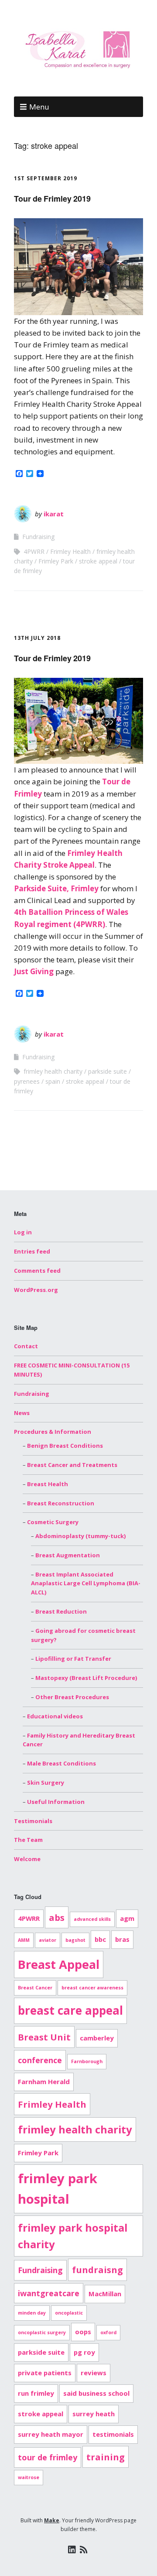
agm (127, 1918)
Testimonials (33, 1821)
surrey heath (94, 2414)
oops (83, 2332)
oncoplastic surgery (42, 2332)
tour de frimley (48, 2457)
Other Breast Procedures (72, 1697)
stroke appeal (98, 561)
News (22, 1413)
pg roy (84, 2352)
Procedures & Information (53, 1432)
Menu (39, 107)
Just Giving (34, 971)
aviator (48, 1940)
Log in (23, 1232)
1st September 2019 (46, 178)
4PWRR (34, 551)
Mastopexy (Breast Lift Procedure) (86, 1678)
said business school (96, 2393)
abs (57, 1917)
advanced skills (92, 1919)
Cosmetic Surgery (53, 1522)
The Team (28, 1840)
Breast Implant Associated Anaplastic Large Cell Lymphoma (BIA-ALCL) (86, 1583)
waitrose (29, 2477)
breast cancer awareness (92, 1988)
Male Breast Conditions (61, 1763)
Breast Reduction (61, 1611)
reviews (94, 2373)
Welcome (27, 1859)
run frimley (36, 2393)
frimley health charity (53, 1071)
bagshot (75, 1940)
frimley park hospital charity (73, 2236)
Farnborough (87, 2061)
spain (53, 1081)
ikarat (54, 514)
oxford (108, 2332)
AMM (24, 1940)
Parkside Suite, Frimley (56, 888)
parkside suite (108, 1071)
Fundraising (38, 537)
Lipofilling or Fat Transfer (73, 1659)
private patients (45, 2373)
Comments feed (37, 1271)
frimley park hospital (58, 2189)
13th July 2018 (37, 638)
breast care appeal (70, 2010)
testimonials (113, 2434)
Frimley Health (70, 551)
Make (52, 2520)
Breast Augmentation (68, 1555)
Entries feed (32, 1251)
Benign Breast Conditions (65, 1446)
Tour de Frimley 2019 (52, 199)
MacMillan (105, 2294)
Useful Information (56, 1802)
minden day (32, 2313)
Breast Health (48, 1484)
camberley (97, 2038)
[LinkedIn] (72, 2550)
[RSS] (84, 2550)
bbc (100, 1939)
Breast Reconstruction (61, 1503)
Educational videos (55, 1716)
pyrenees (27, 1081)
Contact (26, 1346)
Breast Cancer (35, 1988)
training (106, 2457)
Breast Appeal (59, 1964)
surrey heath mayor (51, 2434)
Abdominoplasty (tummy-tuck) (80, 1536)
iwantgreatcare (49, 2293)
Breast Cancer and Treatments (72, 1465)
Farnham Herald (44, 2081)
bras (122, 1939)
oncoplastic (69, 2313)
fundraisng (97, 2270)
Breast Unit (44, 2037)
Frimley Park (56, 561)
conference (40, 2060)
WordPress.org (36, 1290)
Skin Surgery (46, 1783)
